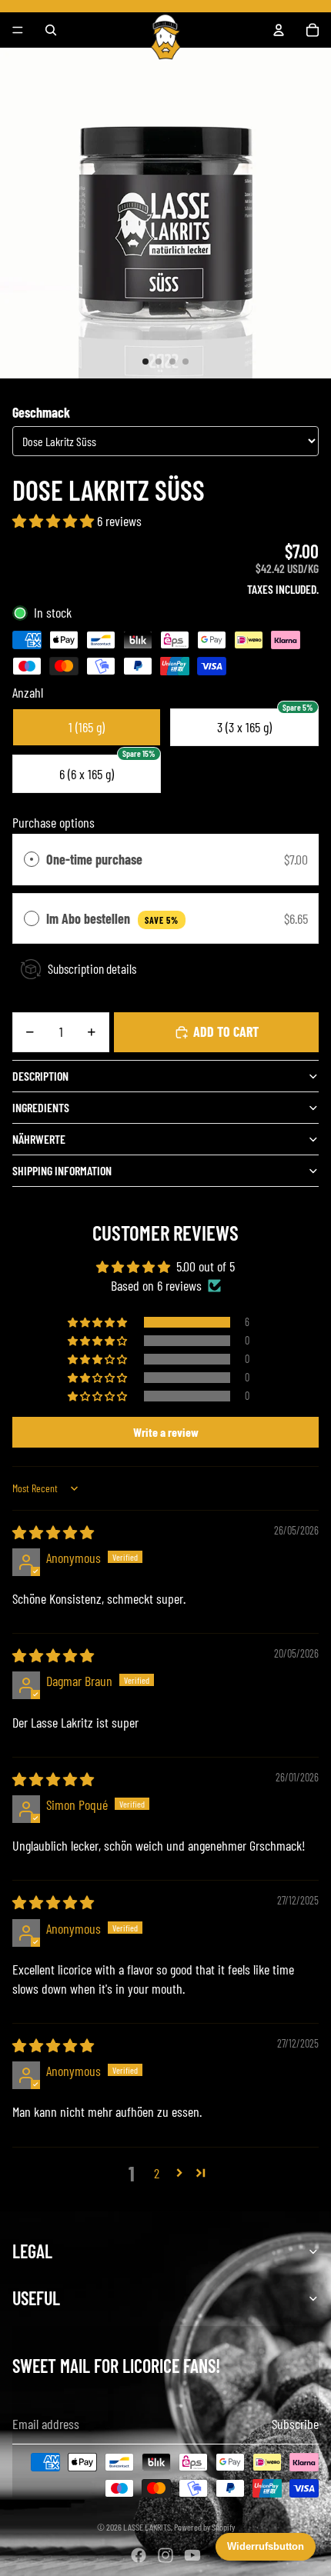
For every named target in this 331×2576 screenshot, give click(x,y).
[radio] (32, 860)
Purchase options (53, 822)
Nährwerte (39, 1139)
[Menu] (18, 30)
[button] (55, 521)
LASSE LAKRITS (147, 2527)
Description (40, 1076)
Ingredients (41, 1107)
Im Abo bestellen (112, 918)
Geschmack (41, 412)
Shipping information (62, 1170)
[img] (53, 1532)
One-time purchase (94, 859)
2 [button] (157, 2173)
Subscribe (295, 2424)
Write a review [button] (166, 1432)
